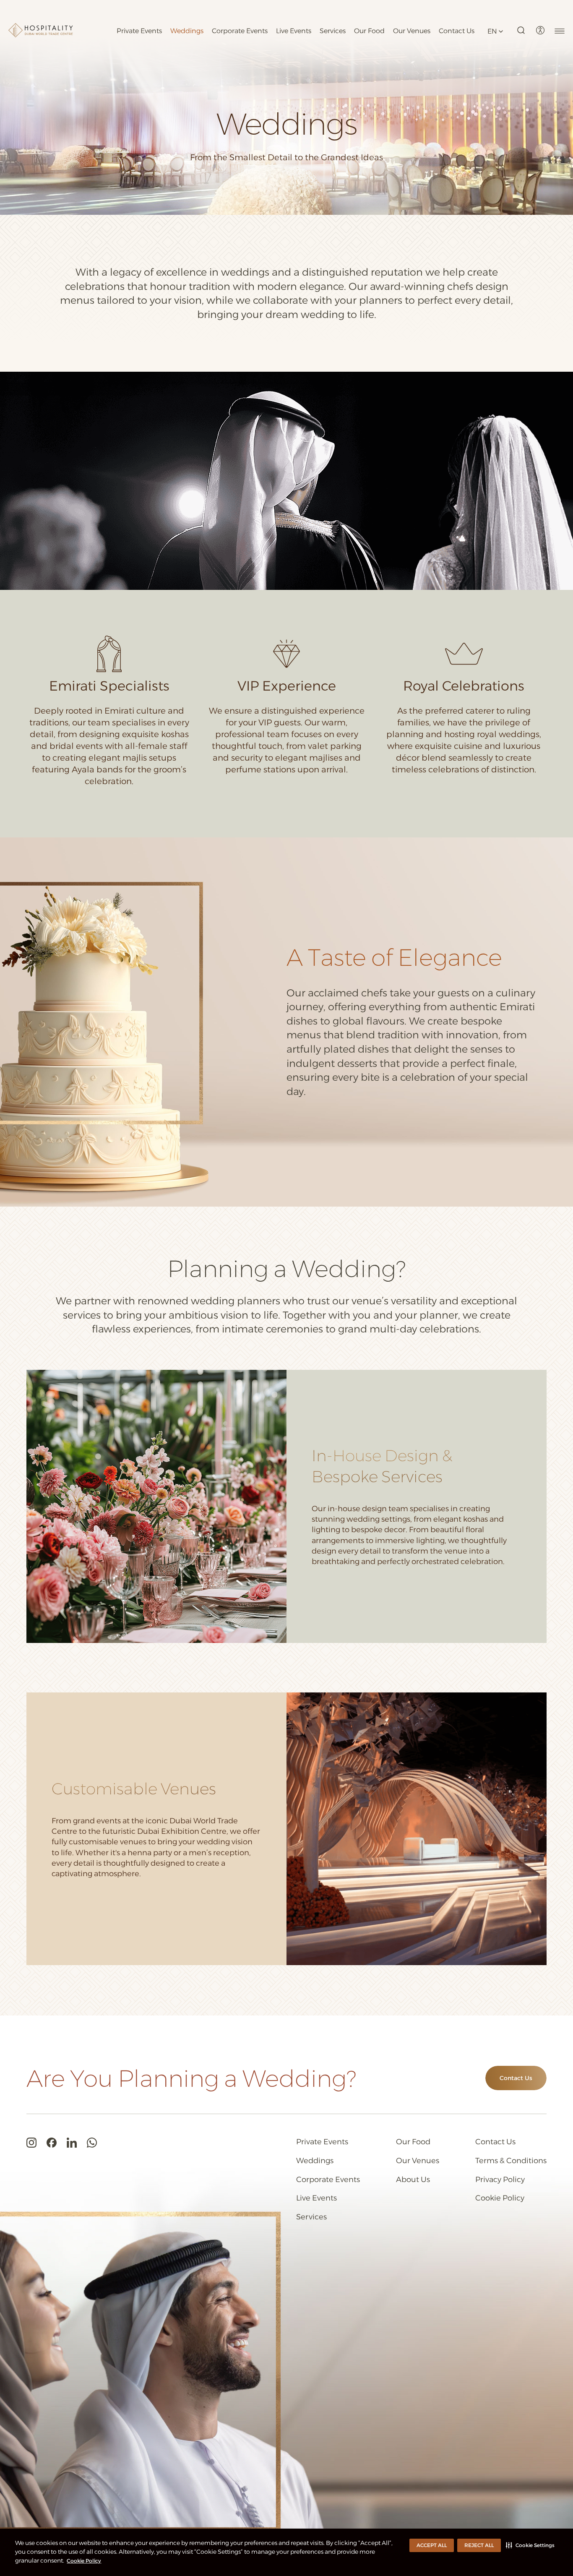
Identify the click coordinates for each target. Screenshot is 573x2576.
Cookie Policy (84, 2561)
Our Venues (412, 31)
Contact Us (457, 31)
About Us (413, 2180)
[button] (530, 2545)
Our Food (369, 31)
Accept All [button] (432, 2545)
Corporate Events (240, 31)
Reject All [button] (479, 2545)
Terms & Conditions (511, 2161)
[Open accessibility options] (540, 30)
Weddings (187, 31)
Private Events (139, 31)
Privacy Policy (500, 2180)
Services (333, 31)
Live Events (294, 31)
